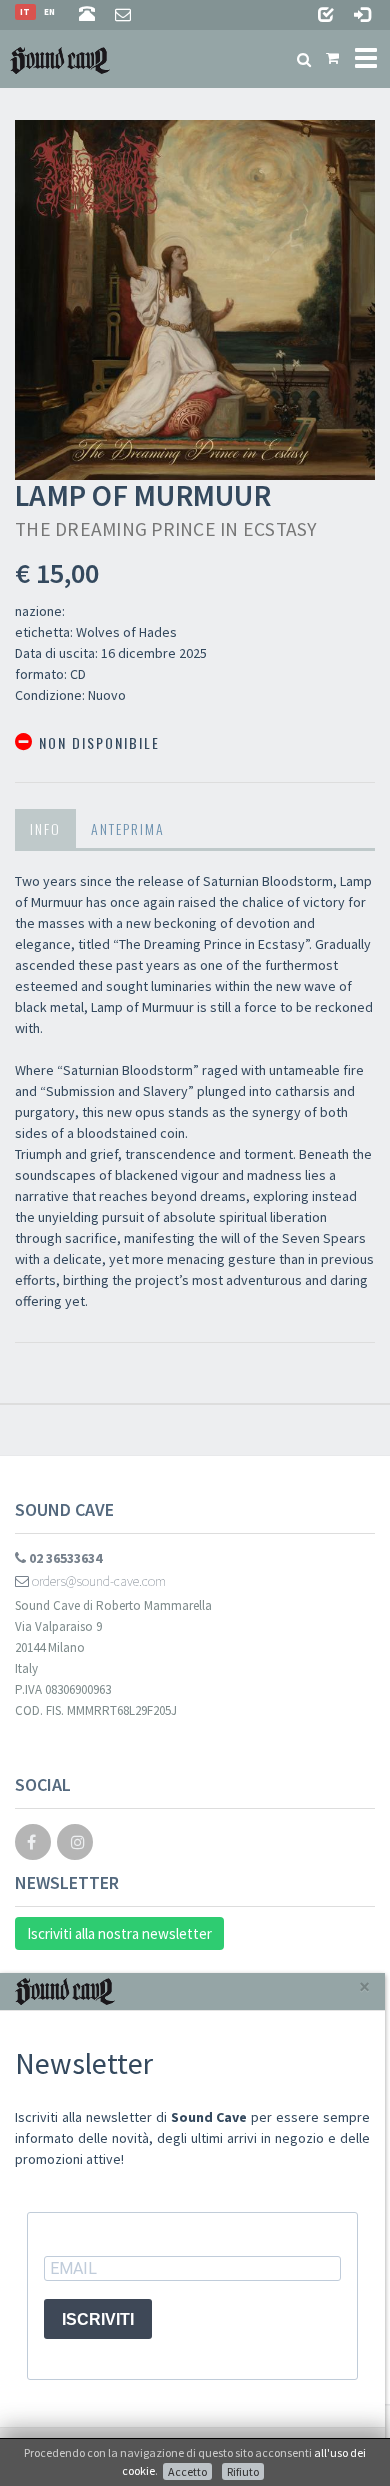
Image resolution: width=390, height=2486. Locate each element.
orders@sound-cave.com (97, 1581)
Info (45, 828)
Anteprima (128, 828)
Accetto (187, 2471)
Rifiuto (243, 2471)
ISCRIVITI (98, 2319)
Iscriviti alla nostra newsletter (119, 1933)
